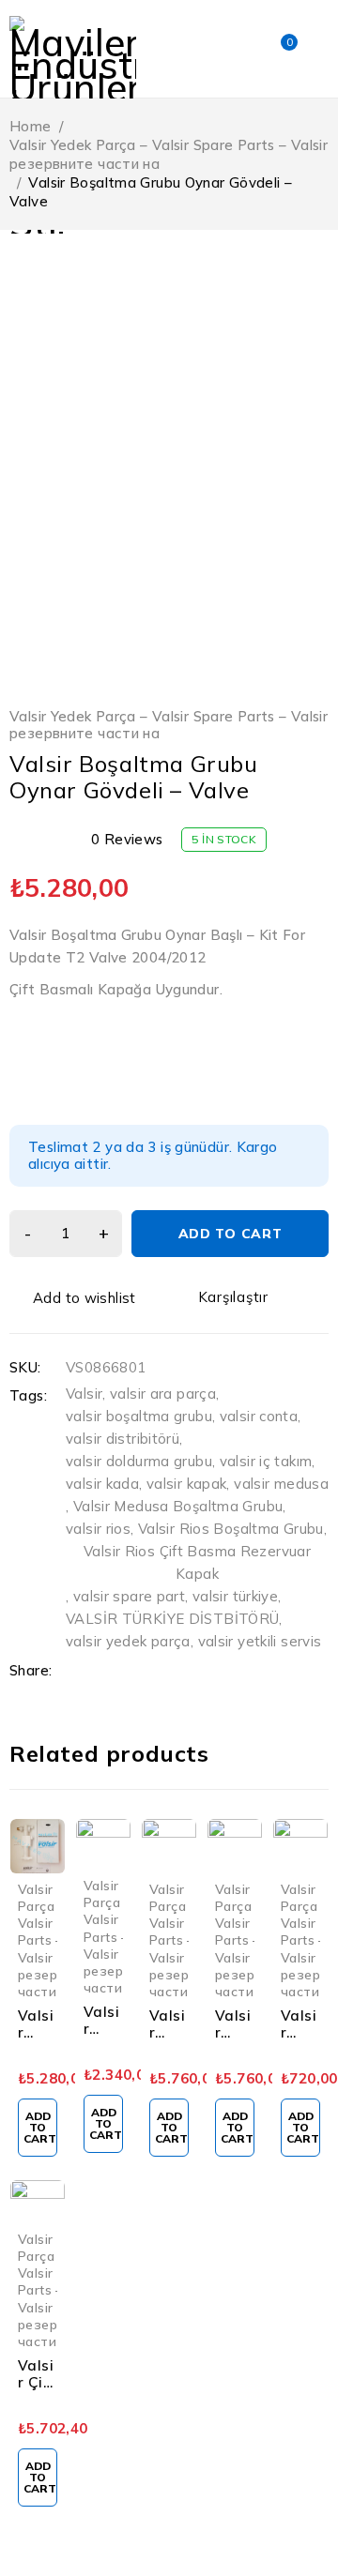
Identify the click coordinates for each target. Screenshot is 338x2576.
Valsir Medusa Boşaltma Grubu (178, 1506)
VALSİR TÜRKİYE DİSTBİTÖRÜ (172, 1619)
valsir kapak (187, 1484)
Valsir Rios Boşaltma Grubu (231, 1529)
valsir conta (259, 1416)
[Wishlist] (74, 1298)
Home (31, 126)
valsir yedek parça (128, 1641)
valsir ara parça (163, 1394)
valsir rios (98, 1529)
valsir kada (102, 1484)
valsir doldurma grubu (139, 1461)
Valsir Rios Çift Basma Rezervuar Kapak (197, 1562)
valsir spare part (129, 1596)
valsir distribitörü (123, 1439)
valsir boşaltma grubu (139, 1416)
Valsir (84, 1394)
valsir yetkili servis (260, 1641)
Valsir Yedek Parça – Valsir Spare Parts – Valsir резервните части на (169, 154)
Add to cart (230, 1234)
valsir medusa (281, 1484)
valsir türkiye (235, 1596)
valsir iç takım (266, 1461)
